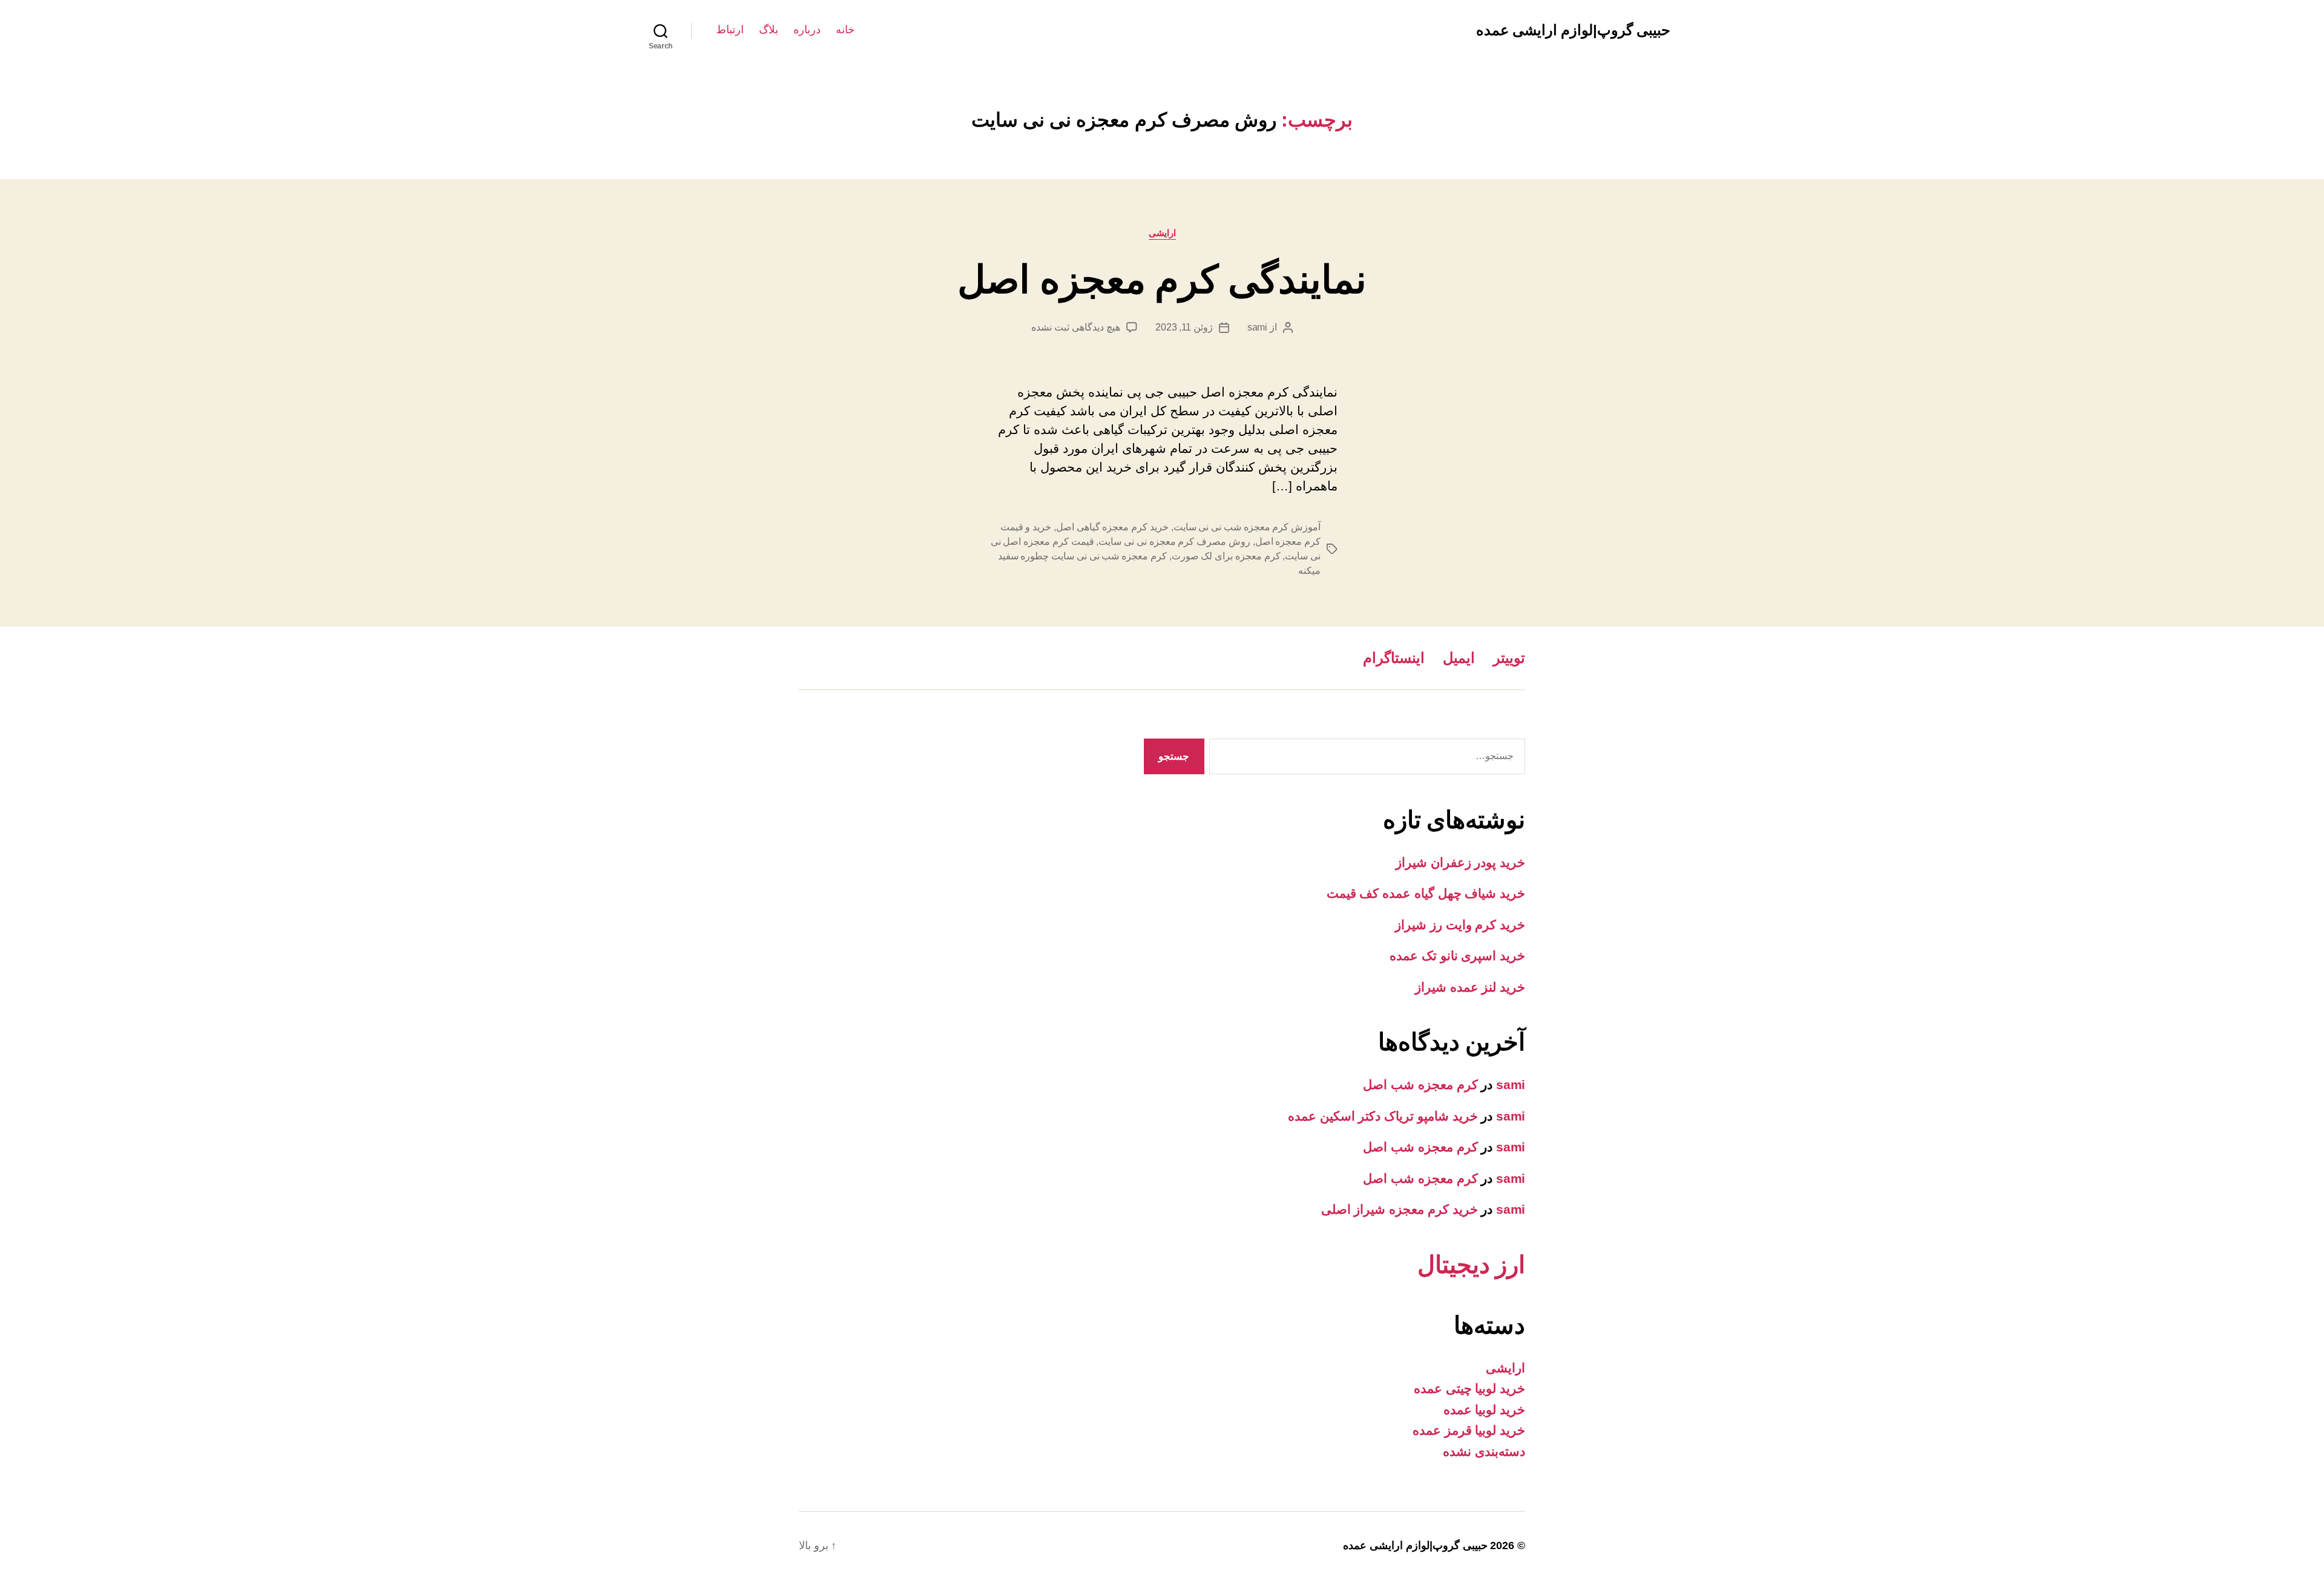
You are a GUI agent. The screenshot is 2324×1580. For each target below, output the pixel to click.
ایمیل (1459, 658)
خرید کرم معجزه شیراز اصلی (1400, 1209)
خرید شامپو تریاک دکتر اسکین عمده (1383, 1116)
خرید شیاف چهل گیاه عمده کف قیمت (1426, 893)
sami (1257, 327)
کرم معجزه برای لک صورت (1226, 556)
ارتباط (730, 30)
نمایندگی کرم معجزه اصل (1162, 280)
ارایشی (1162, 233)
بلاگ (769, 30)
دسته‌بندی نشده (1484, 1451)
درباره (807, 30)
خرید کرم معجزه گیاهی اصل (1112, 527)
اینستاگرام (1394, 658)
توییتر (1509, 658)
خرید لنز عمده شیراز (1470, 987)
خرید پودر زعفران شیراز (1460, 862)
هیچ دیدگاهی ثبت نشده (1075, 327)
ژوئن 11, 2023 (1184, 327)
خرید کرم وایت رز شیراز (1460, 925)
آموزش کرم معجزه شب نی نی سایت (1247, 527)
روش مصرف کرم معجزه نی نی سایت (1174, 541)
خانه (845, 30)
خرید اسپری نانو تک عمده (1457, 956)
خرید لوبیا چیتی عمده (1469, 1388)
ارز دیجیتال (1471, 1265)
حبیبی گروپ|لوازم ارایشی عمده (1573, 30)
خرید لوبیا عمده (1484, 1410)
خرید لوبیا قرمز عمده (1469, 1430)
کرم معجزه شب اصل (1420, 1085)
